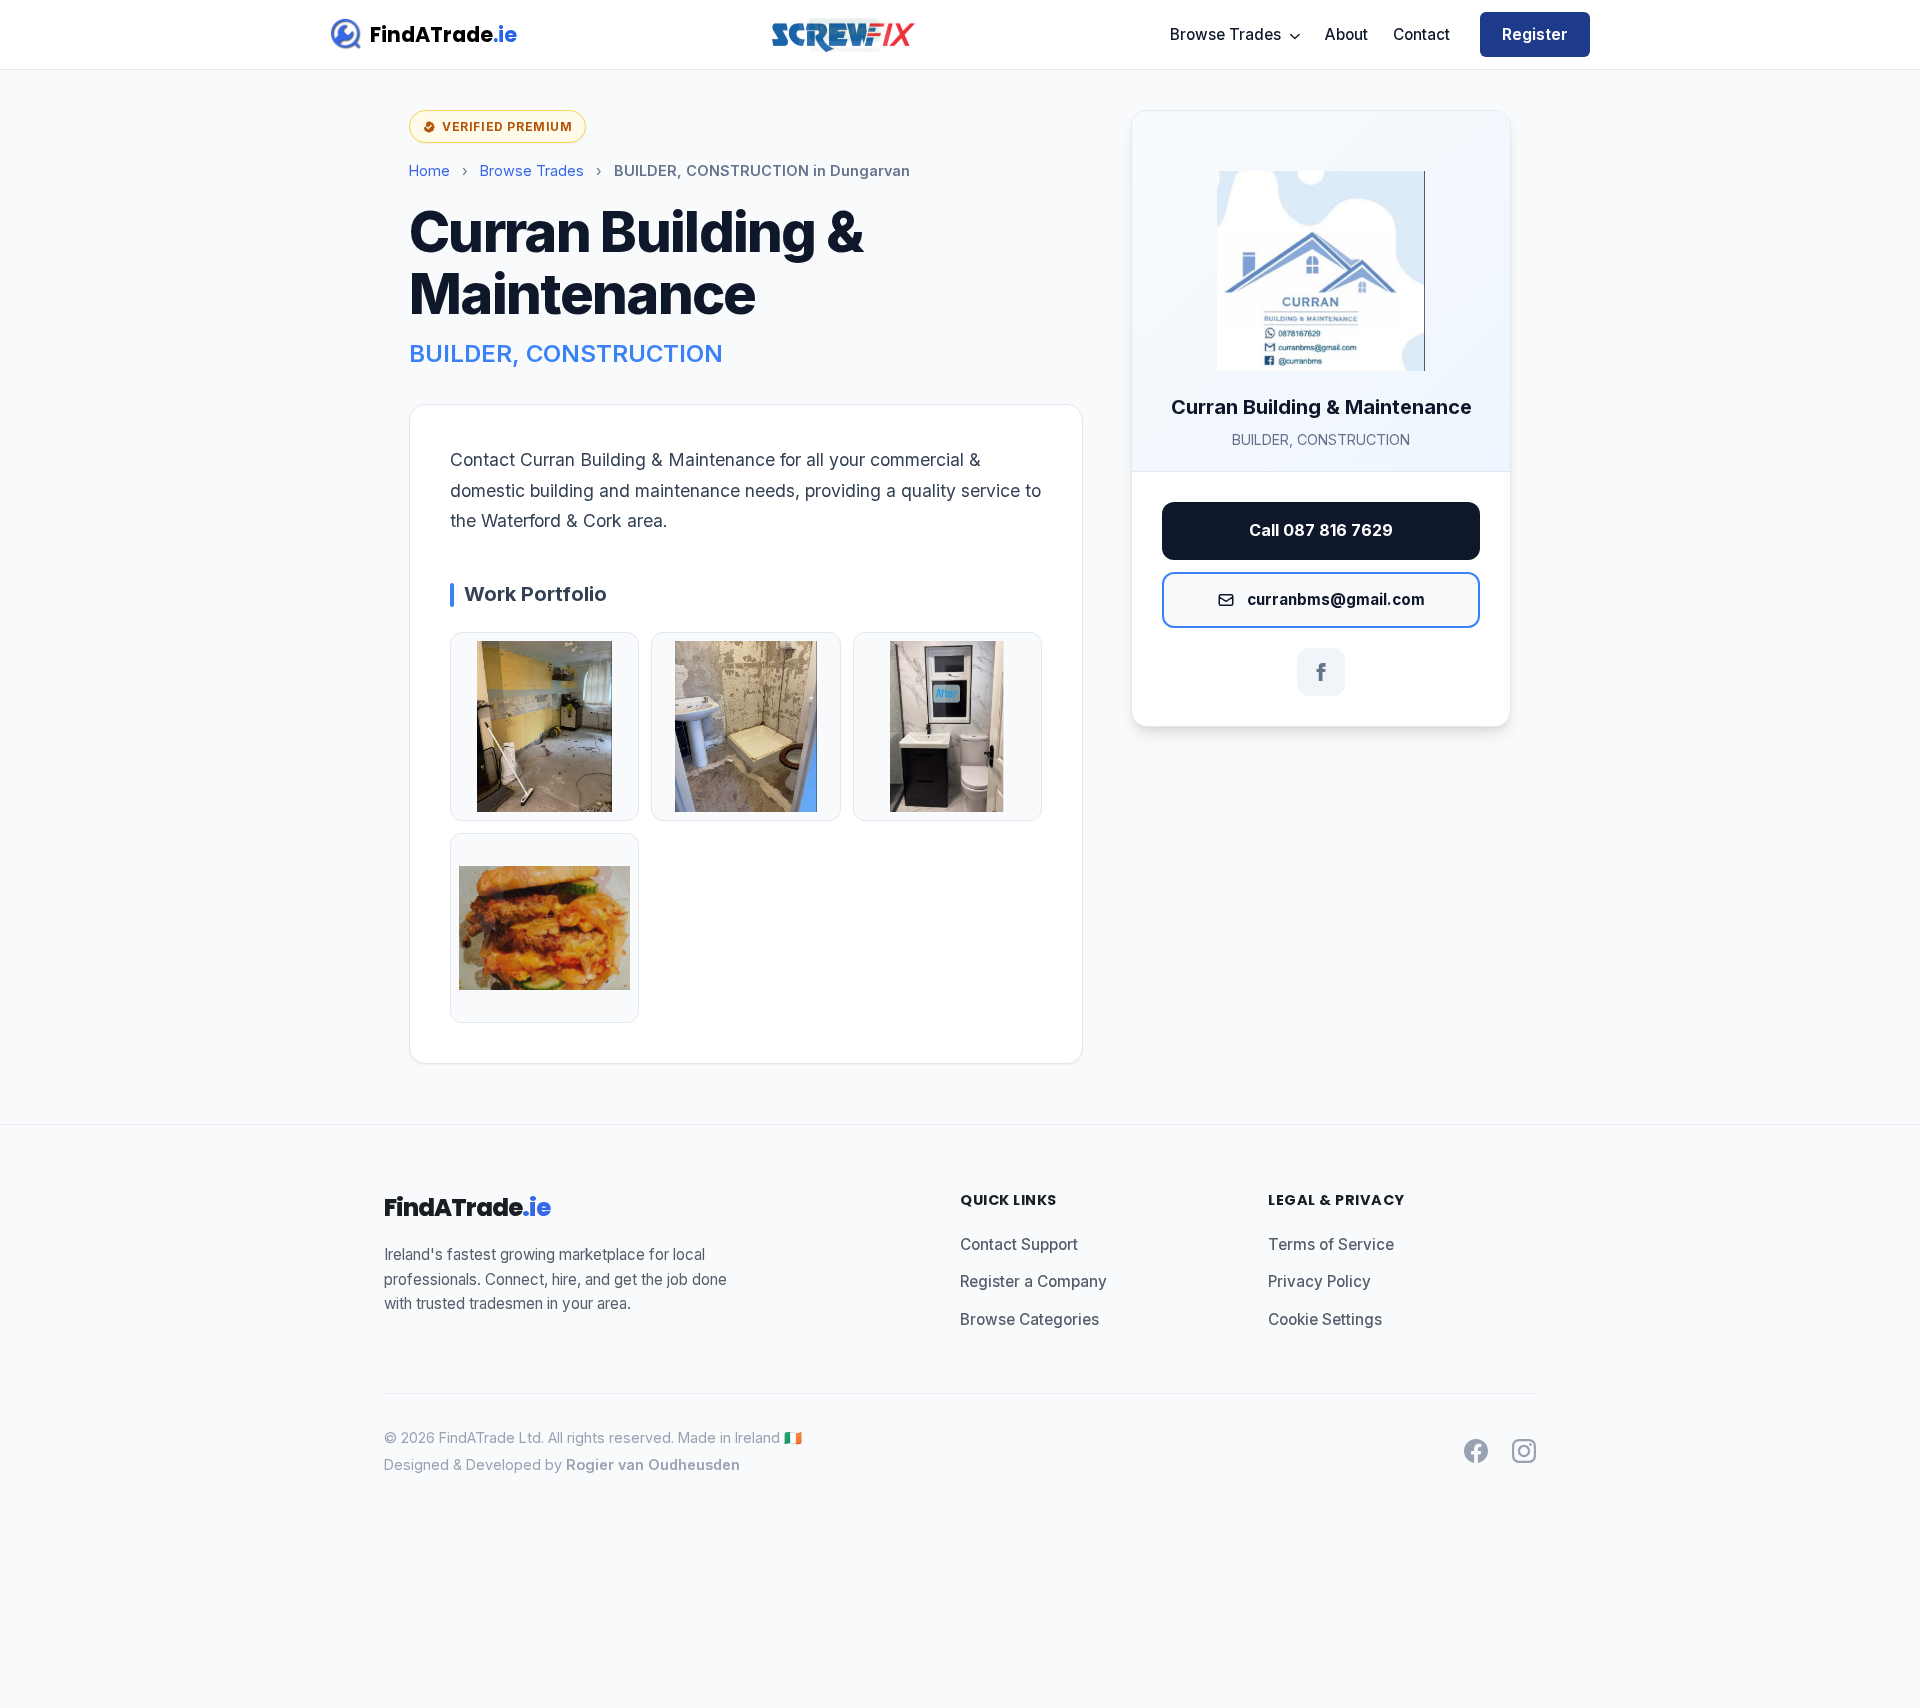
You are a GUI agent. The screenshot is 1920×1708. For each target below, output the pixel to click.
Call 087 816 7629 (1321, 530)
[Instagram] (1524, 1451)
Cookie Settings (1325, 1319)
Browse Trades (1227, 34)
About (1346, 34)
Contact (1421, 34)
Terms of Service (1331, 1244)
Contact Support (1019, 1244)
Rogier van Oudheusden (653, 1464)
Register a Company (1033, 1281)
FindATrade (443, 34)
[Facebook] (1321, 672)
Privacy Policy (1319, 1281)
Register (1535, 34)
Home (429, 170)
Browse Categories (1029, 1319)
